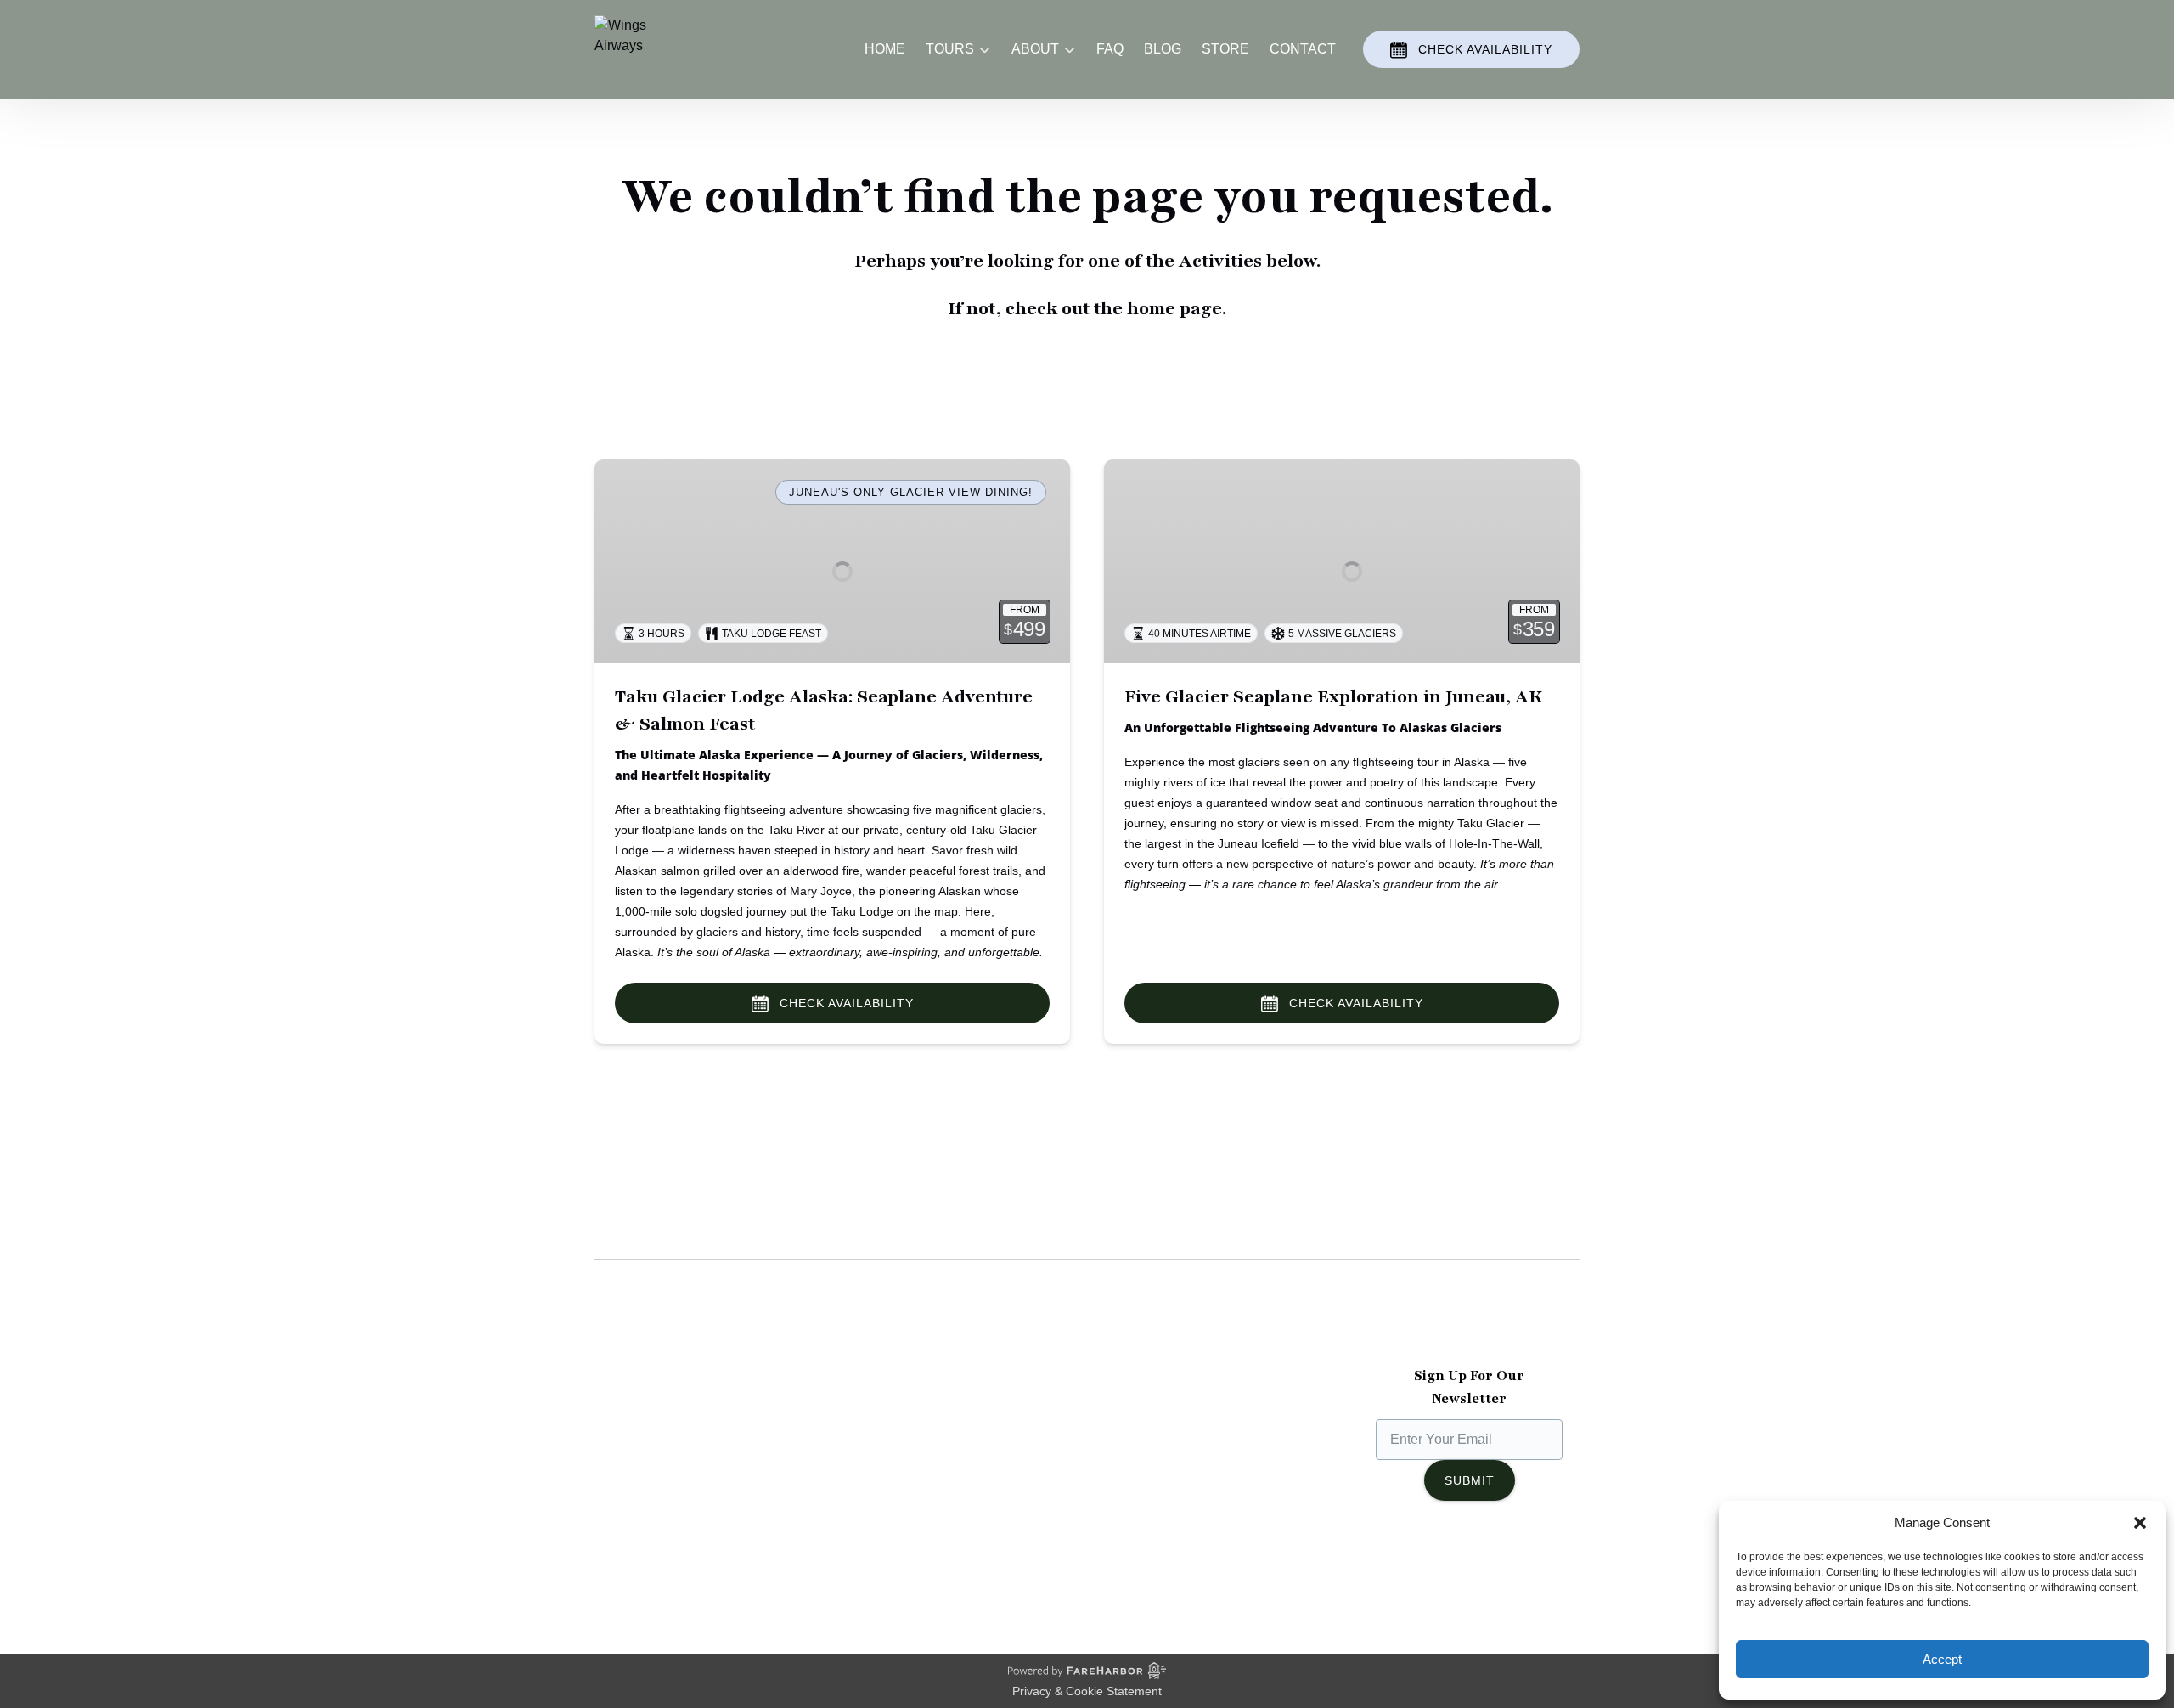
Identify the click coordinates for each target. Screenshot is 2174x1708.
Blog (1163, 49)
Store (1225, 49)
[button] (2140, 1523)
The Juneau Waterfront (663, 1514)
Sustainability (635, 1494)
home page (1174, 309)
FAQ (1110, 49)
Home (885, 49)
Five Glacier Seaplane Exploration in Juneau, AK (1333, 697)
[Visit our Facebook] (1400, 1569)
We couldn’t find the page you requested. (773, 1226)
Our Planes (628, 1432)
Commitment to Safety (661, 1473)
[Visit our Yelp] (1546, 1569)
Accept (1942, 1659)
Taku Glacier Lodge (653, 1453)
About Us (622, 1412)
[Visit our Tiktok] (1468, 1569)
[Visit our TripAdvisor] (1509, 1569)
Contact (1303, 49)
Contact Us (883, 1514)
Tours (866, 1432)
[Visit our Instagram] (1434, 1569)
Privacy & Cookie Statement (1087, 1691)
